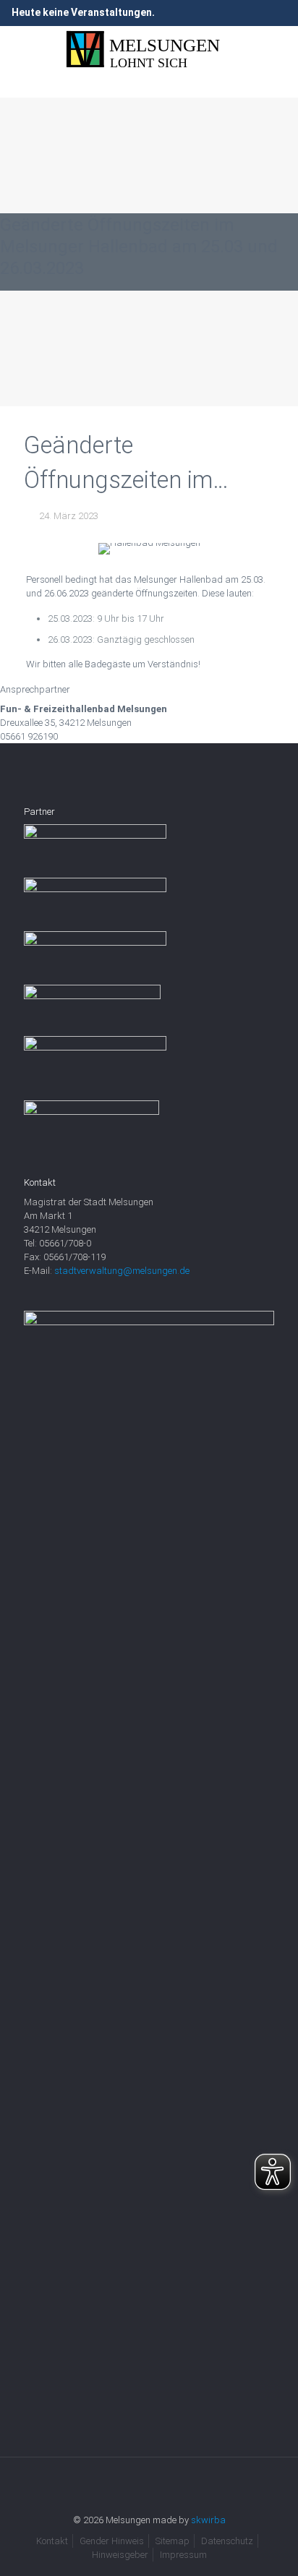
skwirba (208, 2520)
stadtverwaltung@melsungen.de (122, 1271)
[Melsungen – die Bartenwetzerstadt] (149, 50)
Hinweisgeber (120, 2555)
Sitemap (173, 2541)
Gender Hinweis (112, 2541)
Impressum (183, 2555)
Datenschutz (227, 2541)
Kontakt (52, 2541)
